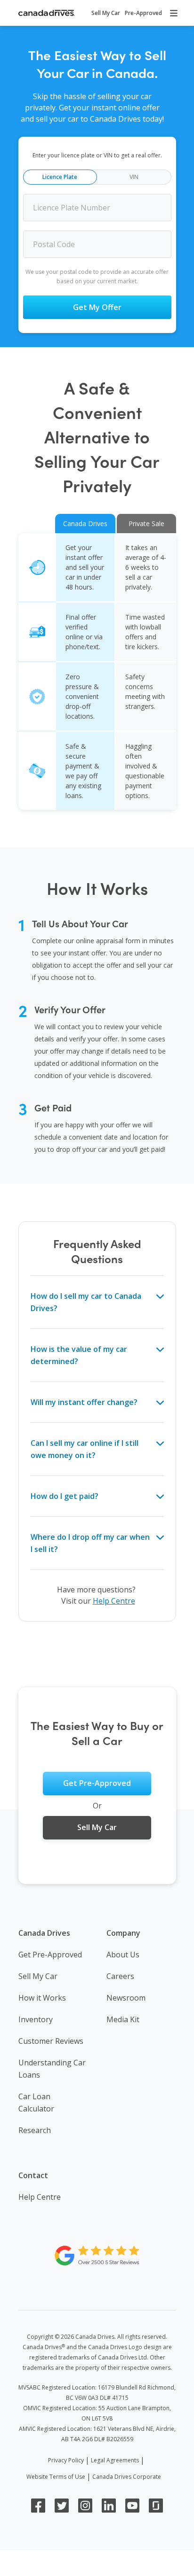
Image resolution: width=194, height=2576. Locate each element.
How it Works (42, 1998)
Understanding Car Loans (52, 2069)
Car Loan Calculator (36, 2103)
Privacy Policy (66, 2460)
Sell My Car (38, 1976)
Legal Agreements (115, 2460)
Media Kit (123, 2019)
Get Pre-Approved (50, 1955)
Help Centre (114, 1601)
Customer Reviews (51, 2041)
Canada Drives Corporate (127, 2477)
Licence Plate (60, 177)
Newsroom (126, 1998)
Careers (120, 1976)
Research (35, 2130)
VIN (134, 177)
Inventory (36, 2019)
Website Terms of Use (56, 2477)
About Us (123, 1955)
